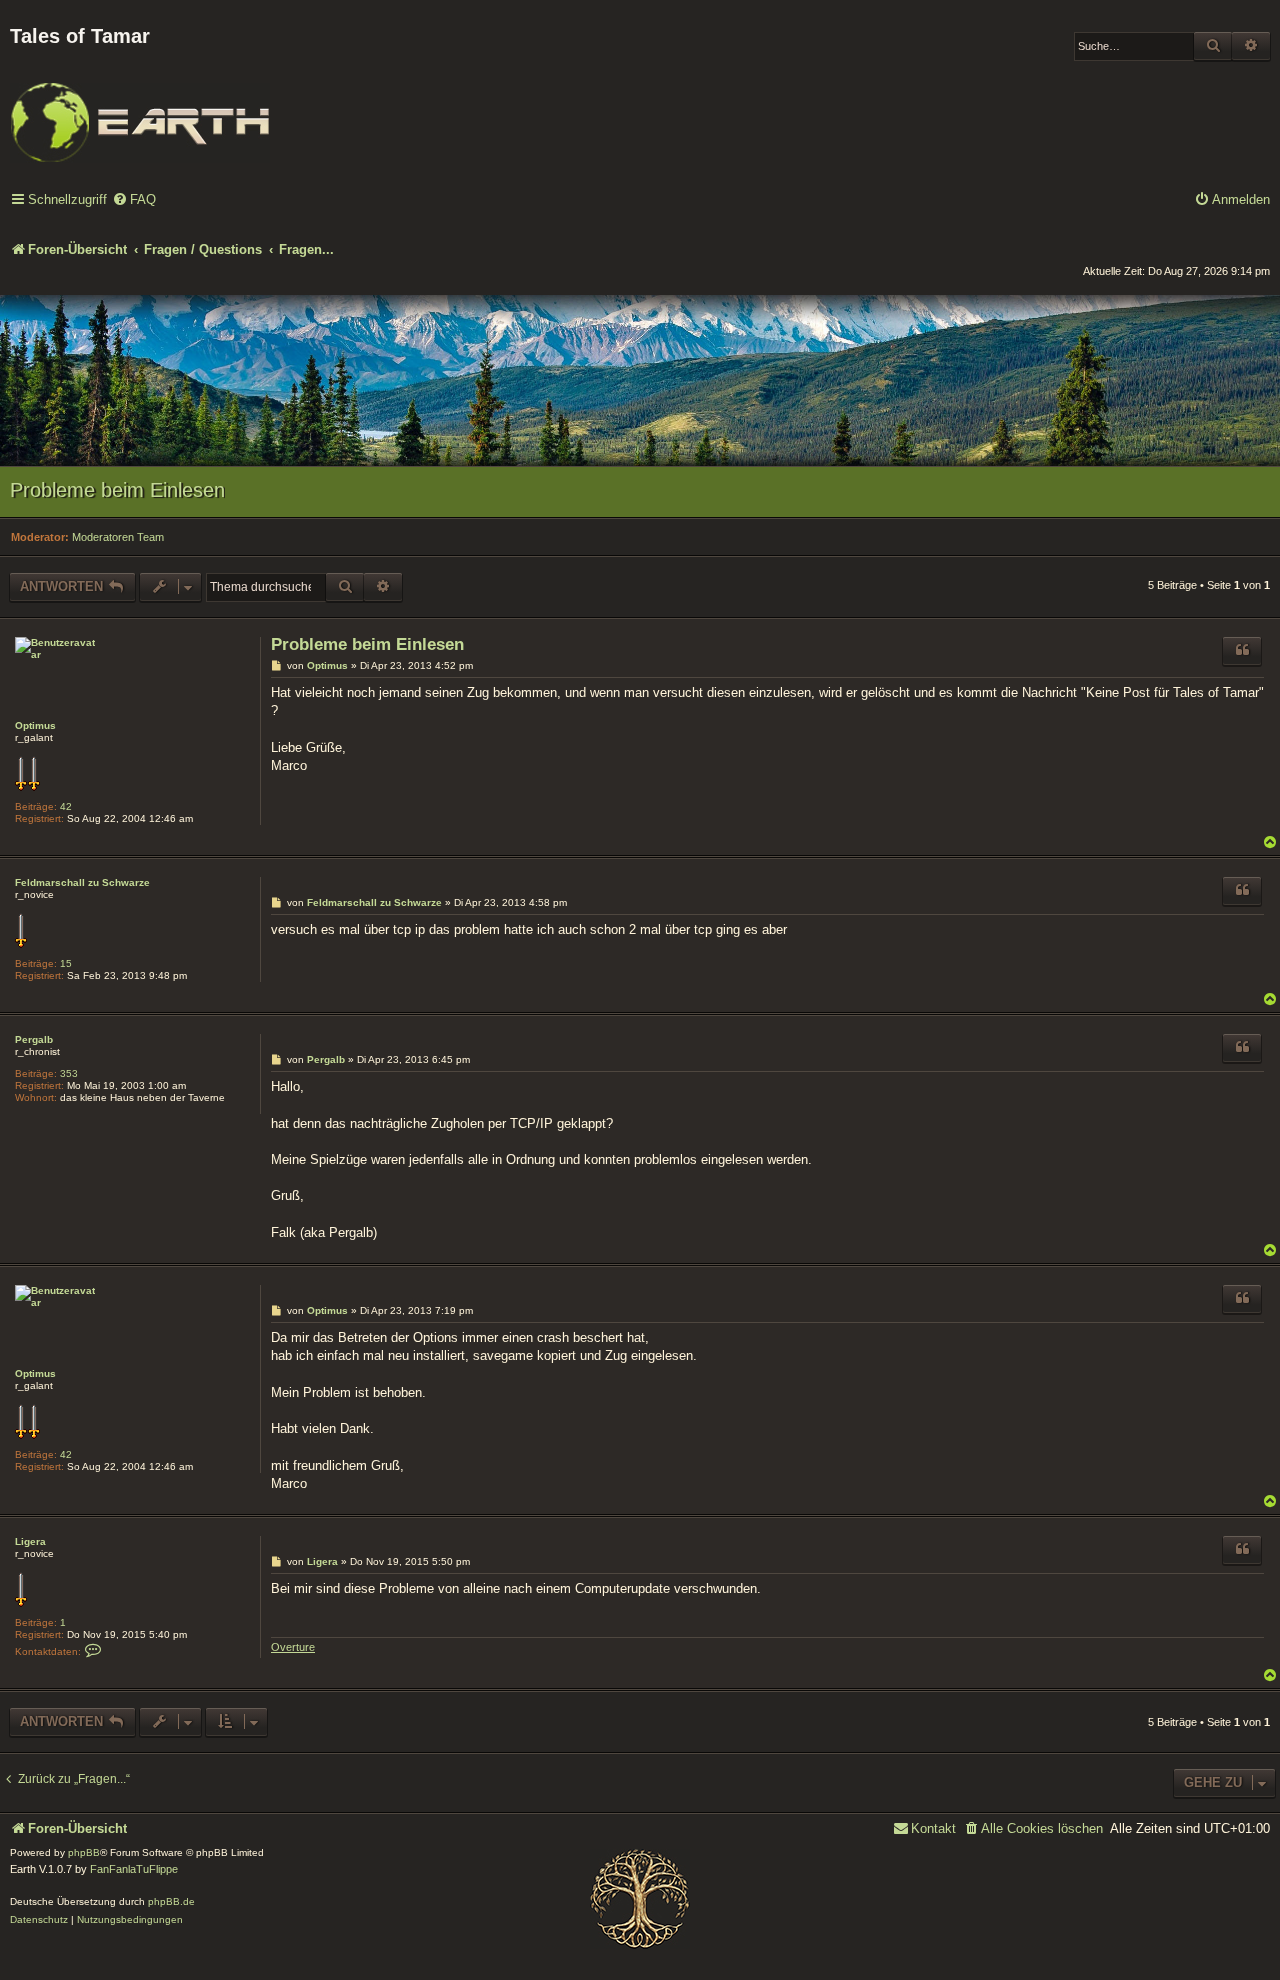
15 (66, 963)
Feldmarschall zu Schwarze (82, 882)
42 (66, 806)
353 (69, 1073)
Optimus (35, 725)
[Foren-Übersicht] (140, 109)
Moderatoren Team (118, 537)
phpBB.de (171, 1901)
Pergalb (34, 1039)
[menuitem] (134, 200)
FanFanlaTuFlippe (134, 1869)
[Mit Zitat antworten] (1242, 651)
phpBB (84, 1852)
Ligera (30, 1541)
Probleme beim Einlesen (117, 490)
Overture (293, 1647)
